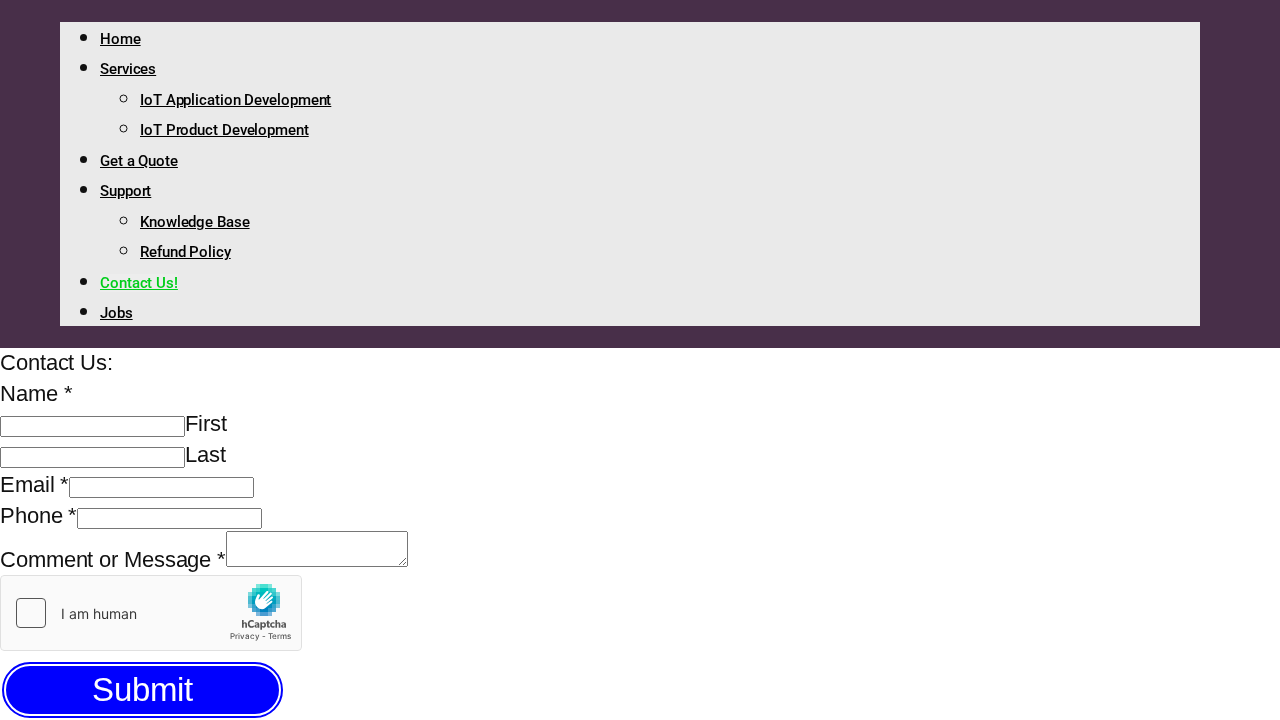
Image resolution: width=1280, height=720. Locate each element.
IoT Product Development (224, 130)
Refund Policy (185, 252)
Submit (142, 689)
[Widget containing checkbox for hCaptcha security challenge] (151, 613)
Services (128, 69)
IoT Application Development (235, 100)
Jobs (116, 313)
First (206, 423)
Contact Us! (139, 283)
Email (34, 484)
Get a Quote (139, 161)
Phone (38, 515)
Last (205, 454)
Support (125, 191)
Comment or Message (113, 559)
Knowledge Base (195, 222)
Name (36, 393)
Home (120, 39)
